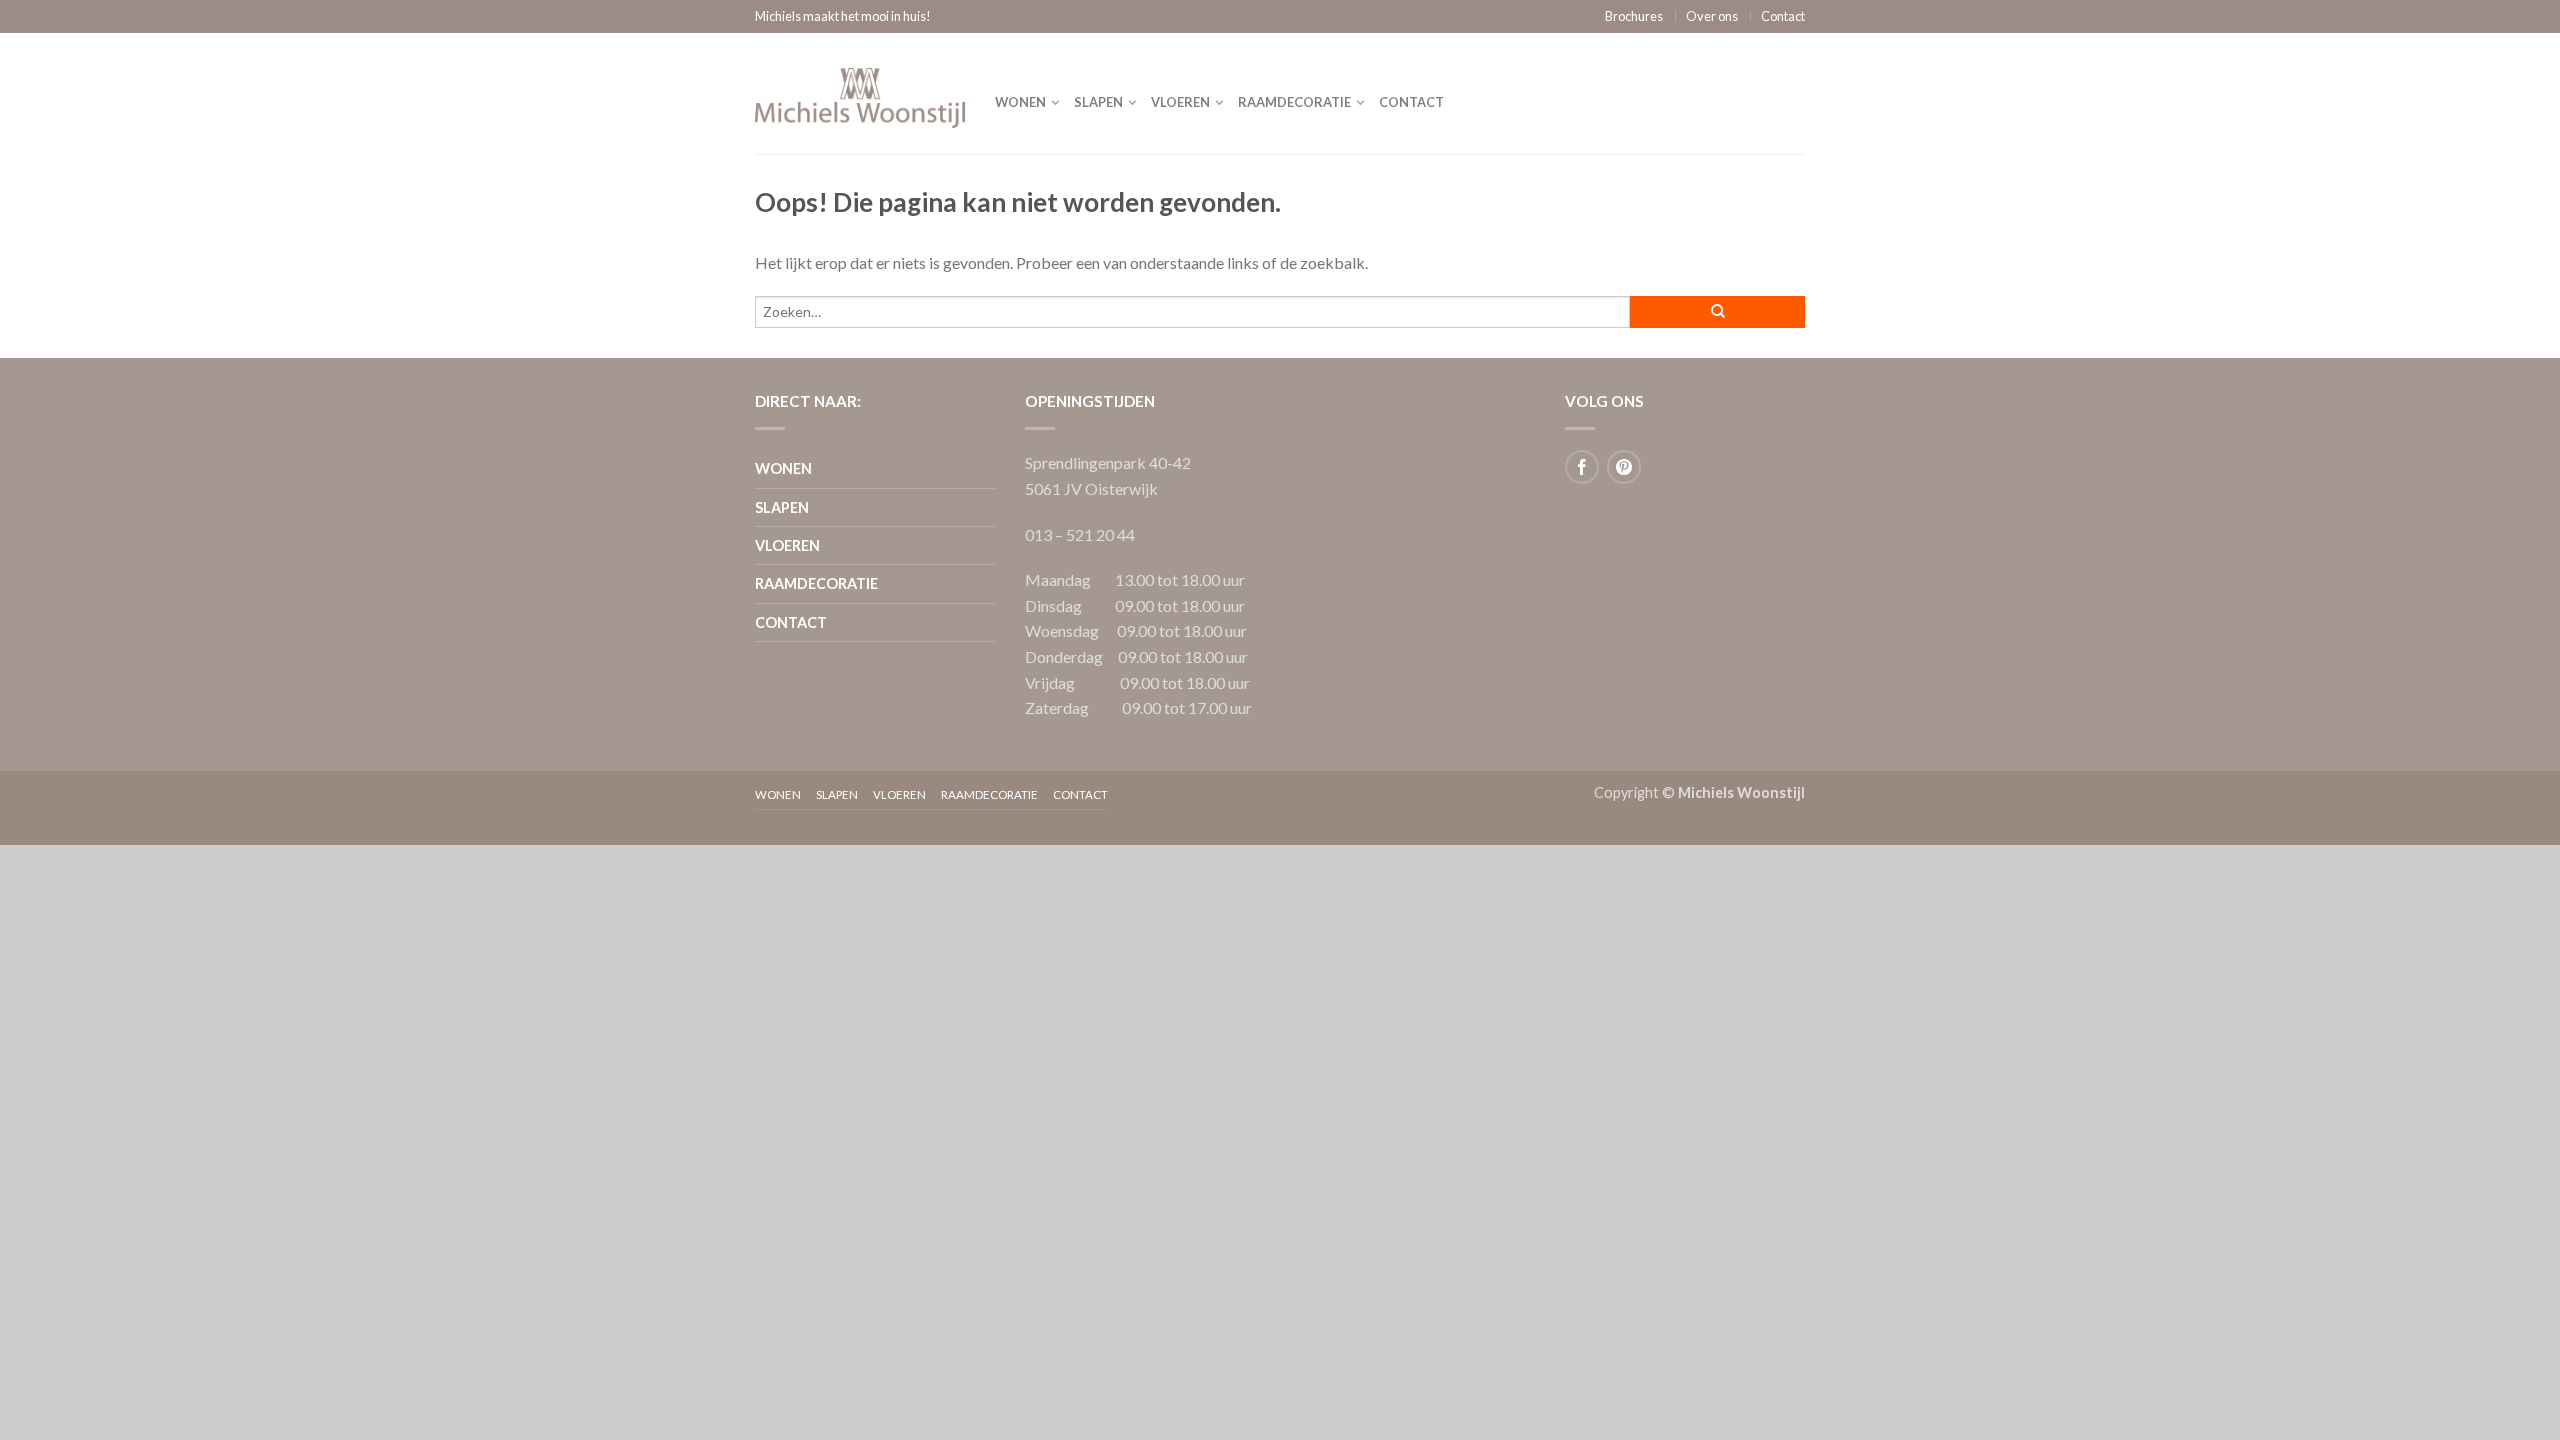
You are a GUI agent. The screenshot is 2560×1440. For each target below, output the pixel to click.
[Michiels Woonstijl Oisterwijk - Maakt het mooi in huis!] (860, 93)
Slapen (1098, 102)
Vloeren (1180, 102)
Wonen (1020, 102)
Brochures (1634, 16)
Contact (1783, 16)
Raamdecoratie (1294, 102)
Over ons (1712, 16)
